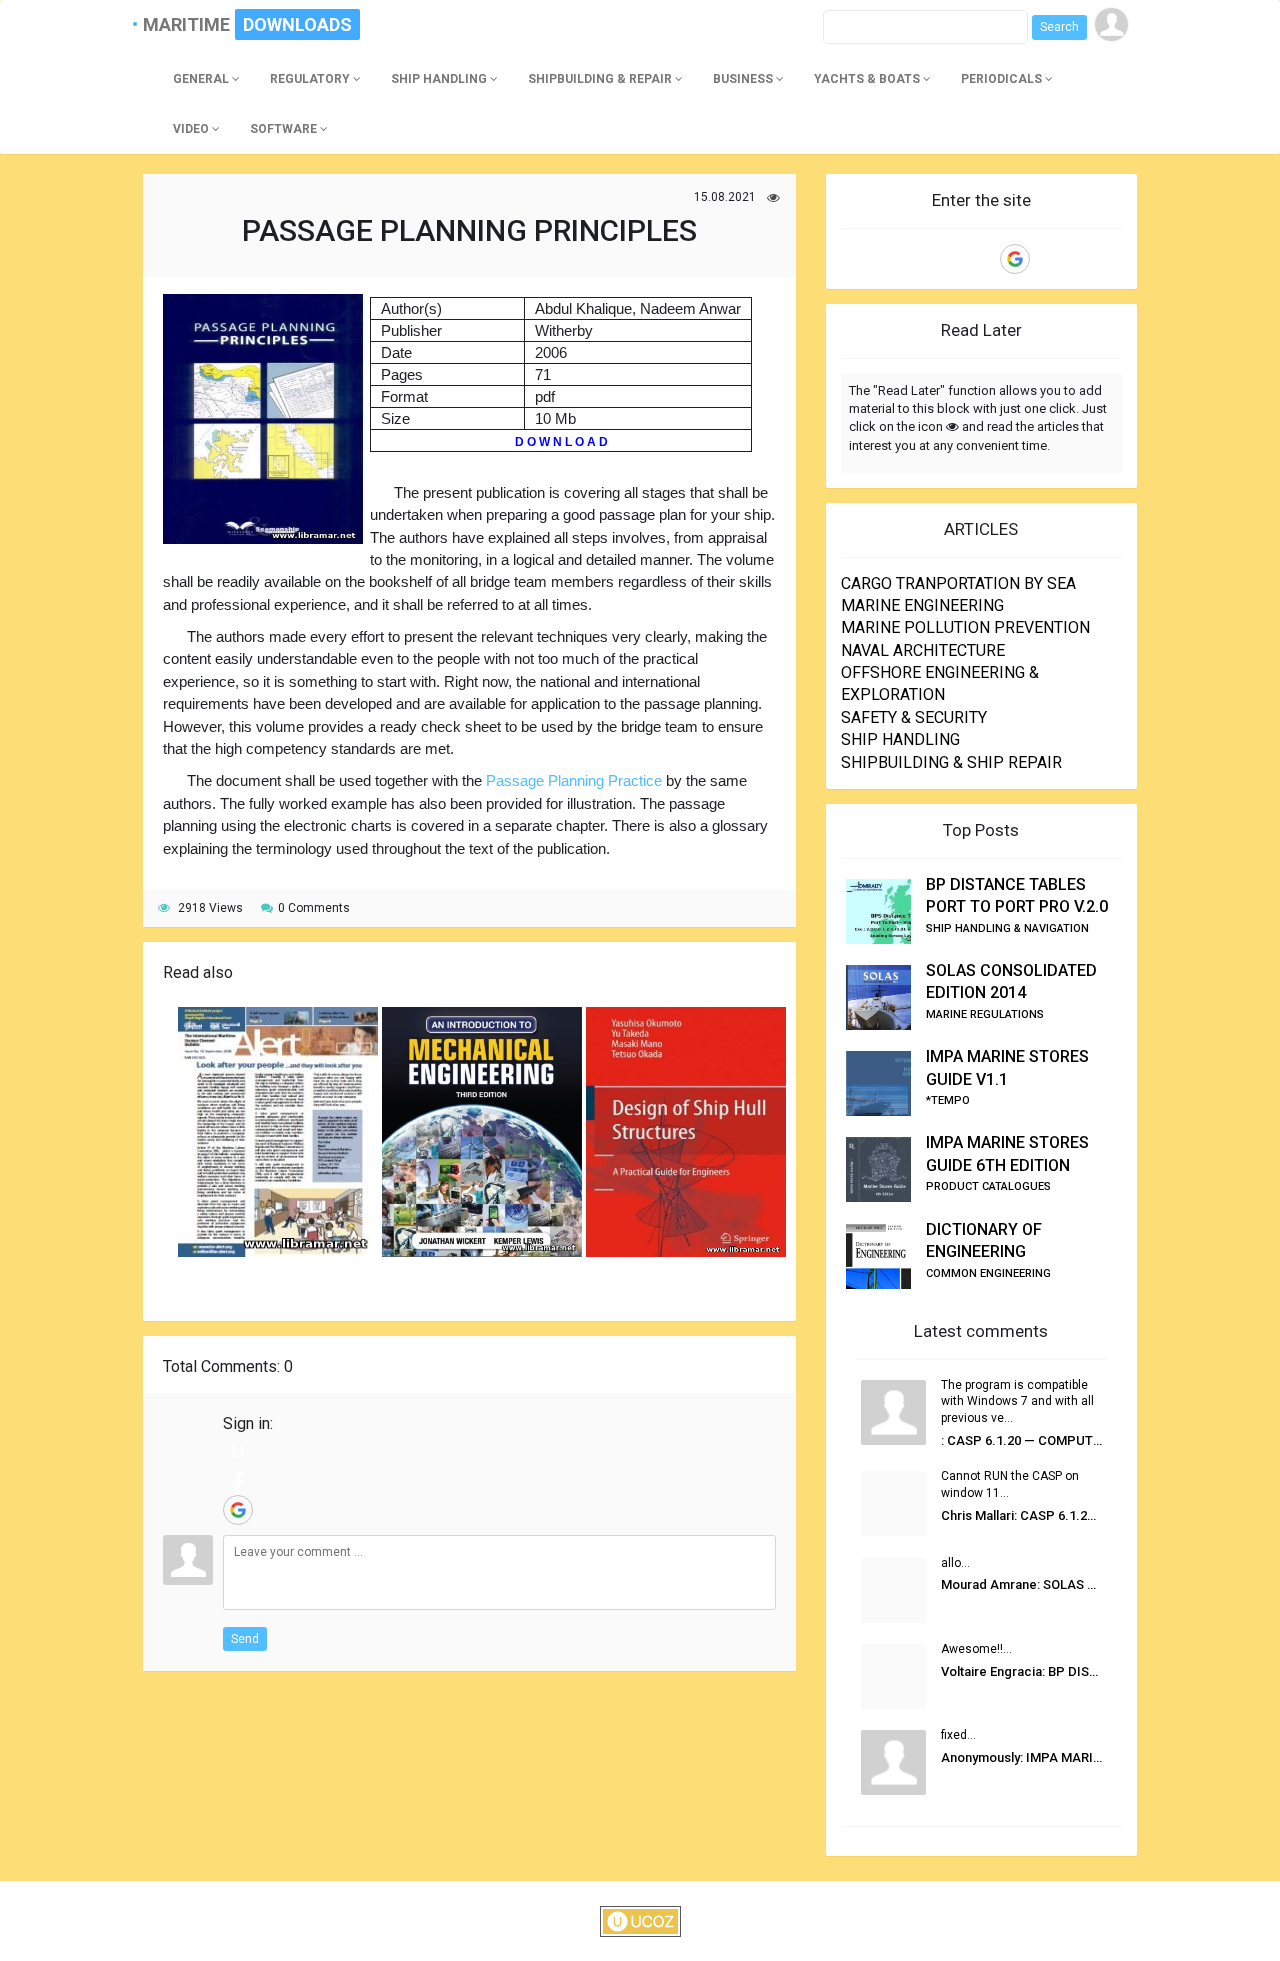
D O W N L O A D (561, 442)
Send (245, 1639)
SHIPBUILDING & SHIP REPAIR (951, 762)
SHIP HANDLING (900, 739)
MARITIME (195, 24)
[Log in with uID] (238, 1450)
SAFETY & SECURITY (914, 717)
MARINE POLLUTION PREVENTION (965, 627)
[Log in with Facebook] (238, 1480)
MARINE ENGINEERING (922, 605)
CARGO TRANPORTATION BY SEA (958, 583)
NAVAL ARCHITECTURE (923, 650)
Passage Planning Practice (574, 780)
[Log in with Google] (238, 1510)
